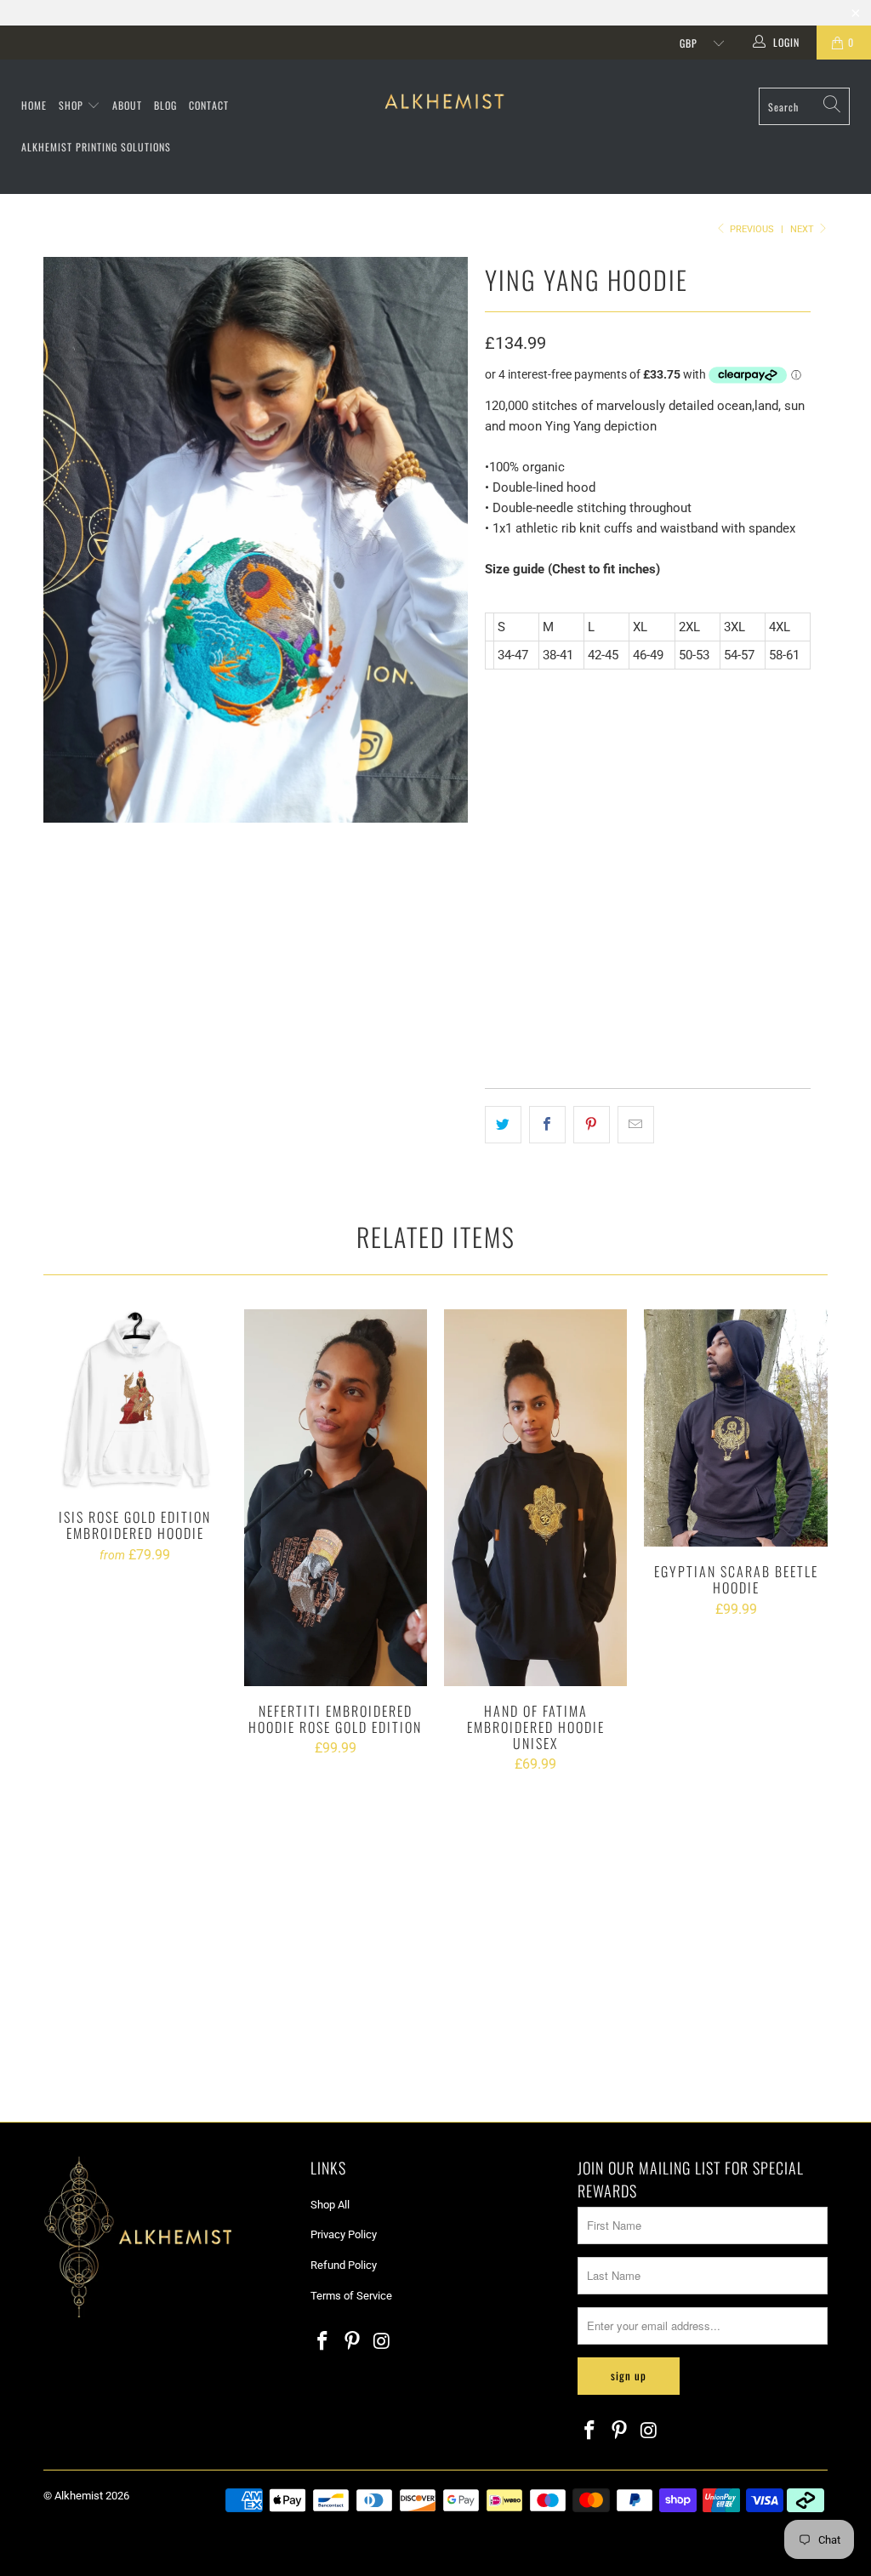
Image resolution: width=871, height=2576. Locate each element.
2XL (674, 804)
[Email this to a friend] (636, 1125)
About (127, 105)
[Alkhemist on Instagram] (382, 2342)
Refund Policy (344, 2265)
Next (803, 229)
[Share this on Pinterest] (592, 1125)
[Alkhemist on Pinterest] (353, 2342)
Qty (492, 851)
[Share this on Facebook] (547, 1125)
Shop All (330, 2205)
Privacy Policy (344, 2234)
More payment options (723, 976)
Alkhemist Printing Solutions (96, 147)
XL (630, 804)
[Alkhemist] (444, 103)
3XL (718, 804)
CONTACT (209, 105)
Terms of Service (351, 2296)
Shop (73, 105)
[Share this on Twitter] (503, 1125)
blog (165, 105)
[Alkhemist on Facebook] (323, 2342)
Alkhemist (79, 2496)
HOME (34, 105)
